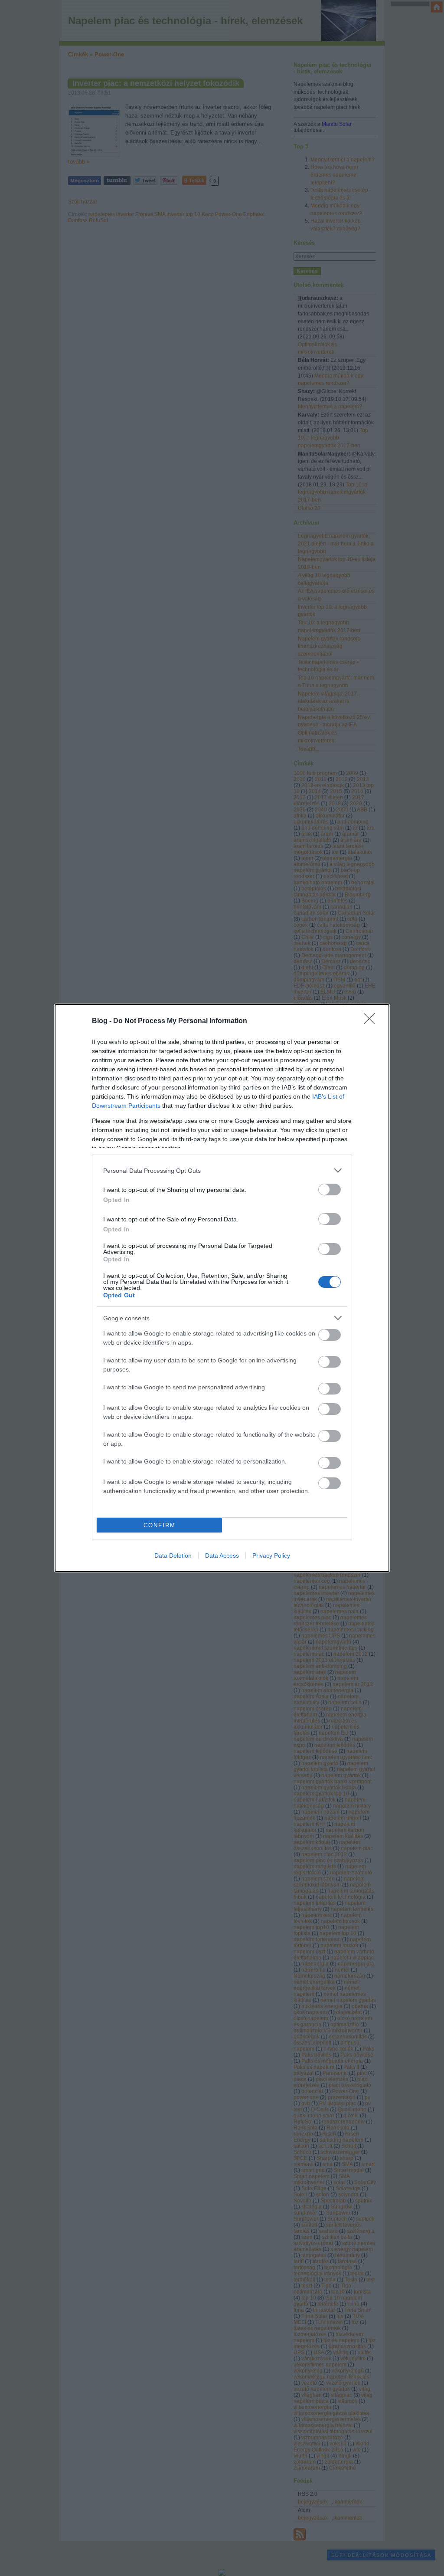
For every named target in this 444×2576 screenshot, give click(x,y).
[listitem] (222, 1170)
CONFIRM (160, 1525)
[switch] (330, 1190)
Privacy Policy (271, 1555)
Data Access (222, 1555)
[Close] (372, 1021)
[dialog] (222, 1288)
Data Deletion (173, 1555)
